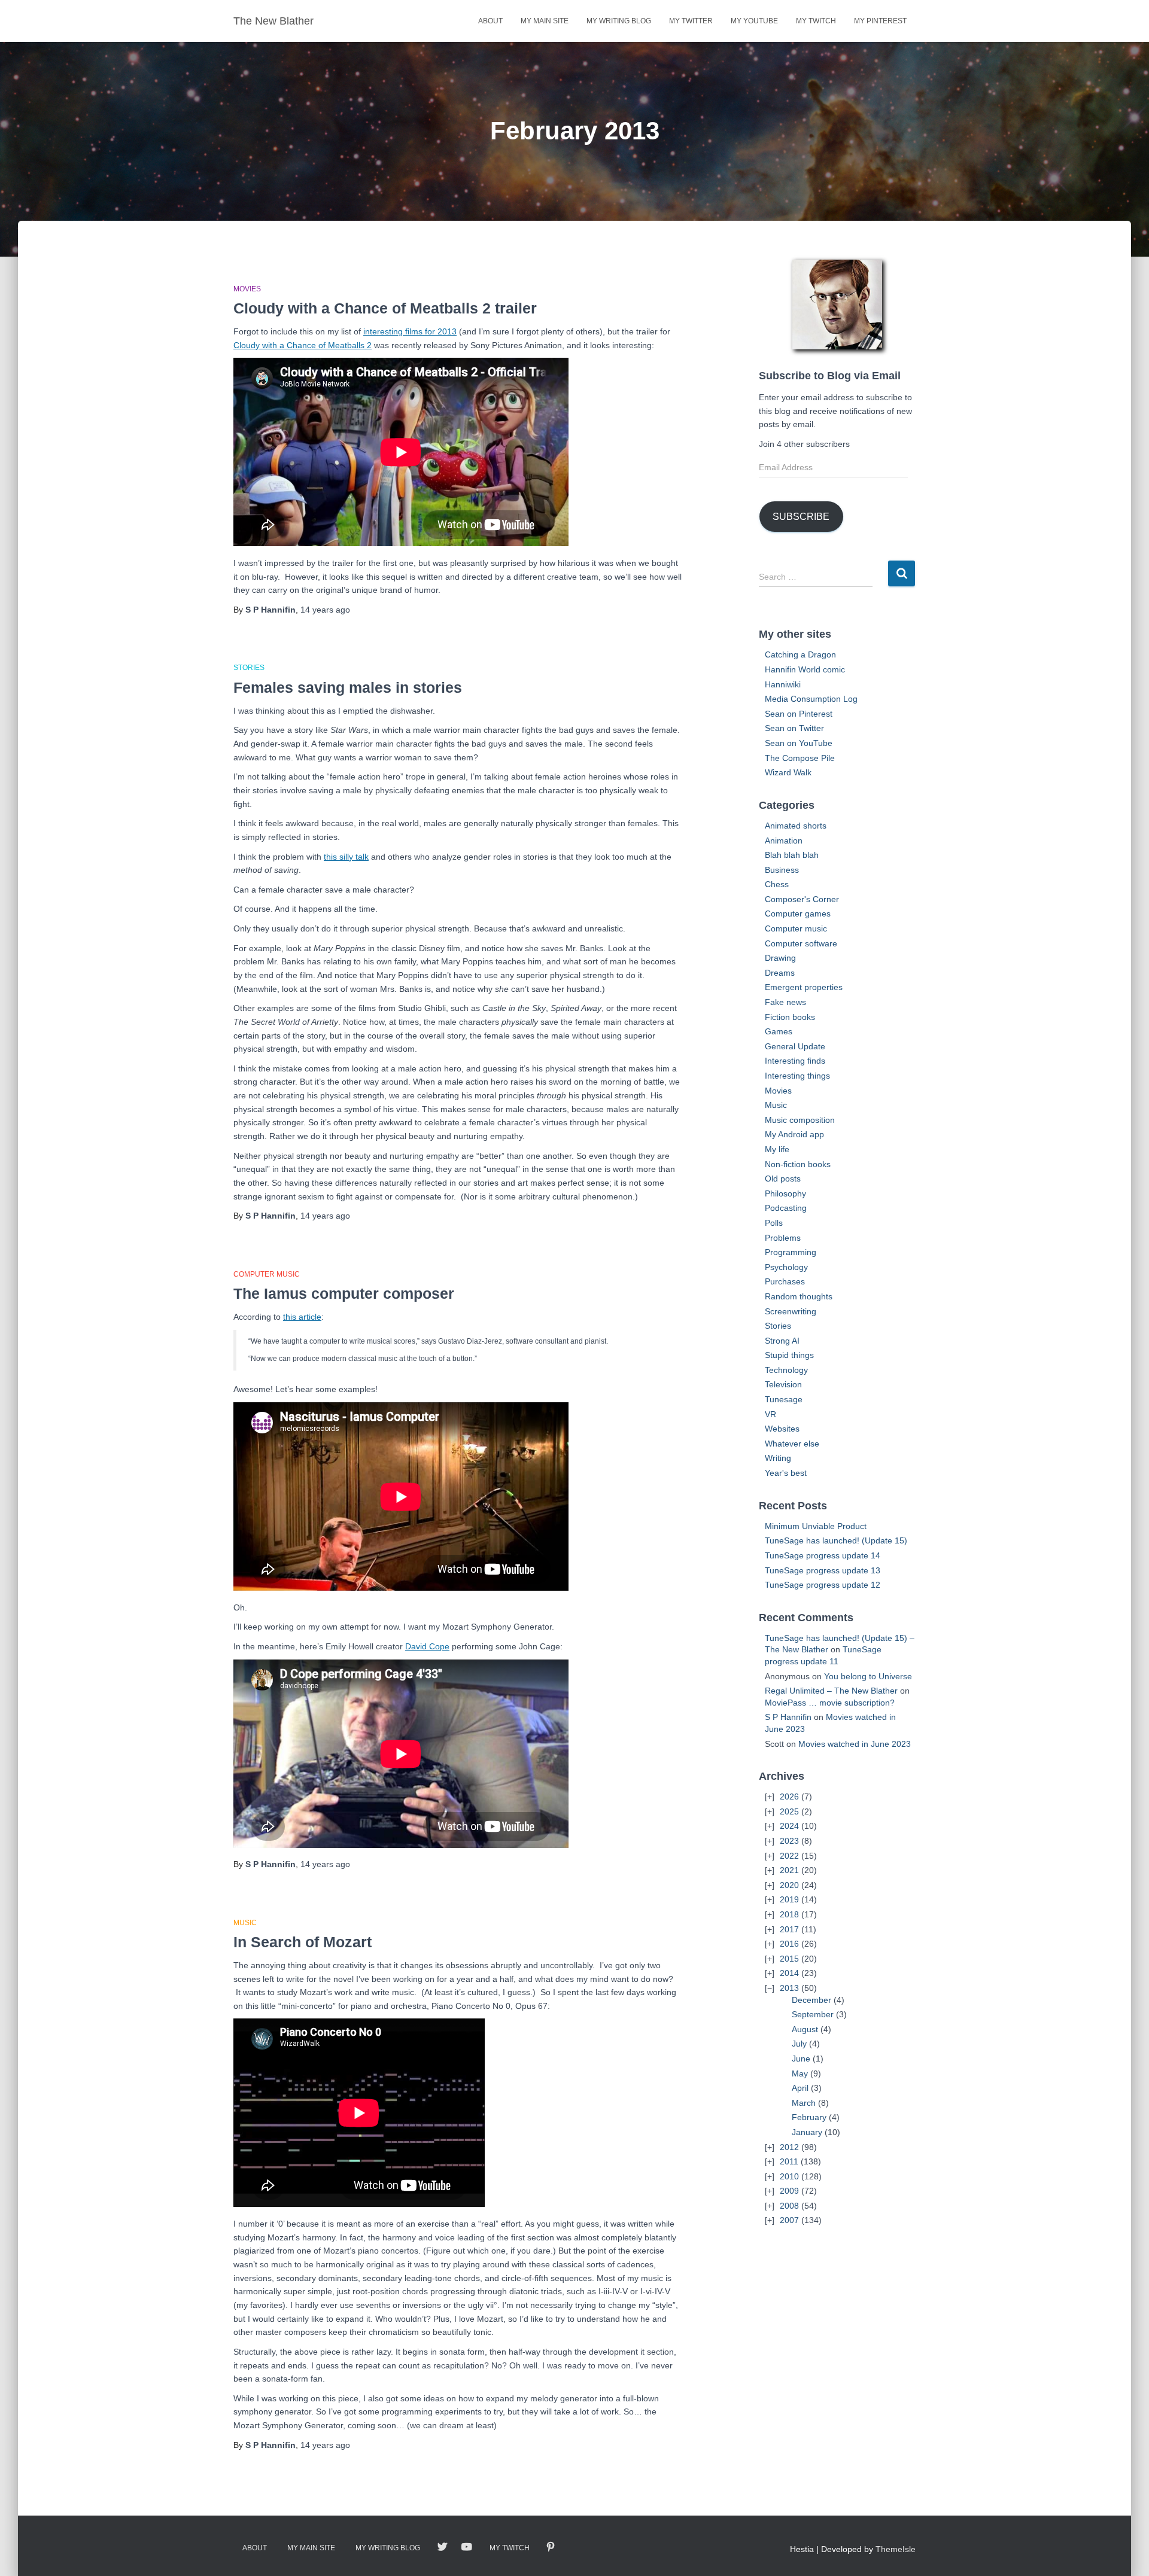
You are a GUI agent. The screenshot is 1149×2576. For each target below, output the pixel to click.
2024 (789, 1826)
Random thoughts (799, 1296)
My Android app (794, 1134)
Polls (774, 1223)
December (811, 2000)
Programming (791, 1252)
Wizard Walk (788, 772)
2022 (789, 1856)
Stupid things (789, 1355)
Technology (786, 1370)
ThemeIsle (896, 2549)
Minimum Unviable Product (816, 1526)
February (809, 2117)
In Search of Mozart (303, 1942)
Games (779, 1031)
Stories (249, 668)
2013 (789, 1988)
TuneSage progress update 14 (823, 1555)
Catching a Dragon (800, 654)
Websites (782, 1429)
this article (302, 1317)
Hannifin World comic (805, 669)
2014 (789, 1973)
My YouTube (754, 21)
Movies (247, 289)
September (813, 2014)
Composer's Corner (802, 899)
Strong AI (782, 1341)
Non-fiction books (798, 1164)
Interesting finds (795, 1061)
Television (783, 1384)
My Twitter (691, 21)
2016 (789, 1944)
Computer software (801, 943)
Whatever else (792, 1444)
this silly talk (346, 857)
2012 (789, 2147)
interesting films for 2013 (410, 331)
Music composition (800, 1120)
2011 (789, 2161)
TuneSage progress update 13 (823, 1570)
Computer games (798, 914)
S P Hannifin (788, 1717)
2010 (789, 2176)
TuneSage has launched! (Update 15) (836, 1540)
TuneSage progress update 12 (823, 1585)
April (800, 2088)
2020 (789, 1885)
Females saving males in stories (348, 687)
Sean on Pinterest (799, 714)
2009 (789, 2191)
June (801, 2059)
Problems (783, 1238)
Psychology (786, 1267)
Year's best (786, 1473)
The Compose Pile (800, 758)
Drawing (780, 958)
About (490, 21)
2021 (789, 1870)
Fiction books (790, 1017)
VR (770, 1414)
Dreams (780, 973)
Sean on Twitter (794, 728)
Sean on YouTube (799, 743)
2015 (789, 1959)
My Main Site (545, 21)
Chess (777, 884)
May (800, 2073)
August (805, 2029)
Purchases (785, 1281)
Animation (784, 841)
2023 (789, 1841)
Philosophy (785, 1193)
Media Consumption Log (811, 699)
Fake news (785, 1002)
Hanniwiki (783, 684)
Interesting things (797, 1076)
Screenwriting (791, 1311)
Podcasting (786, 1208)
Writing (778, 1458)
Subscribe (801, 517)
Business (782, 870)
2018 (789, 1914)
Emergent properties (804, 987)
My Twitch (816, 21)
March (804, 2103)
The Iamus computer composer (344, 1293)
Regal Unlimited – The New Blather (831, 1691)
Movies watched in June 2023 (855, 1744)
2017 (789, 1929)
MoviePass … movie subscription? (830, 1703)
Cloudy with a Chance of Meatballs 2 (303, 345)
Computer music (267, 1274)
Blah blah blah (792, 855)
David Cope (427, 1646)
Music (245, 1923)
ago (325, 610)
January (807, 2132)
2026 (789, 1796)
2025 (789, 1811)
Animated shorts (796, 826)
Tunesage (784, 1399)
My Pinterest (880, 21)
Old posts (783, 1179)
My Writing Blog (619, 21)
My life (777, 1149)
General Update (795, 1046)
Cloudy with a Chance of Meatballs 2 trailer (385, 308)
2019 (789, 1899)
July (799, 2044)
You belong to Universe (868, 1676)
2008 (789, 2206)
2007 (789, 2220)
